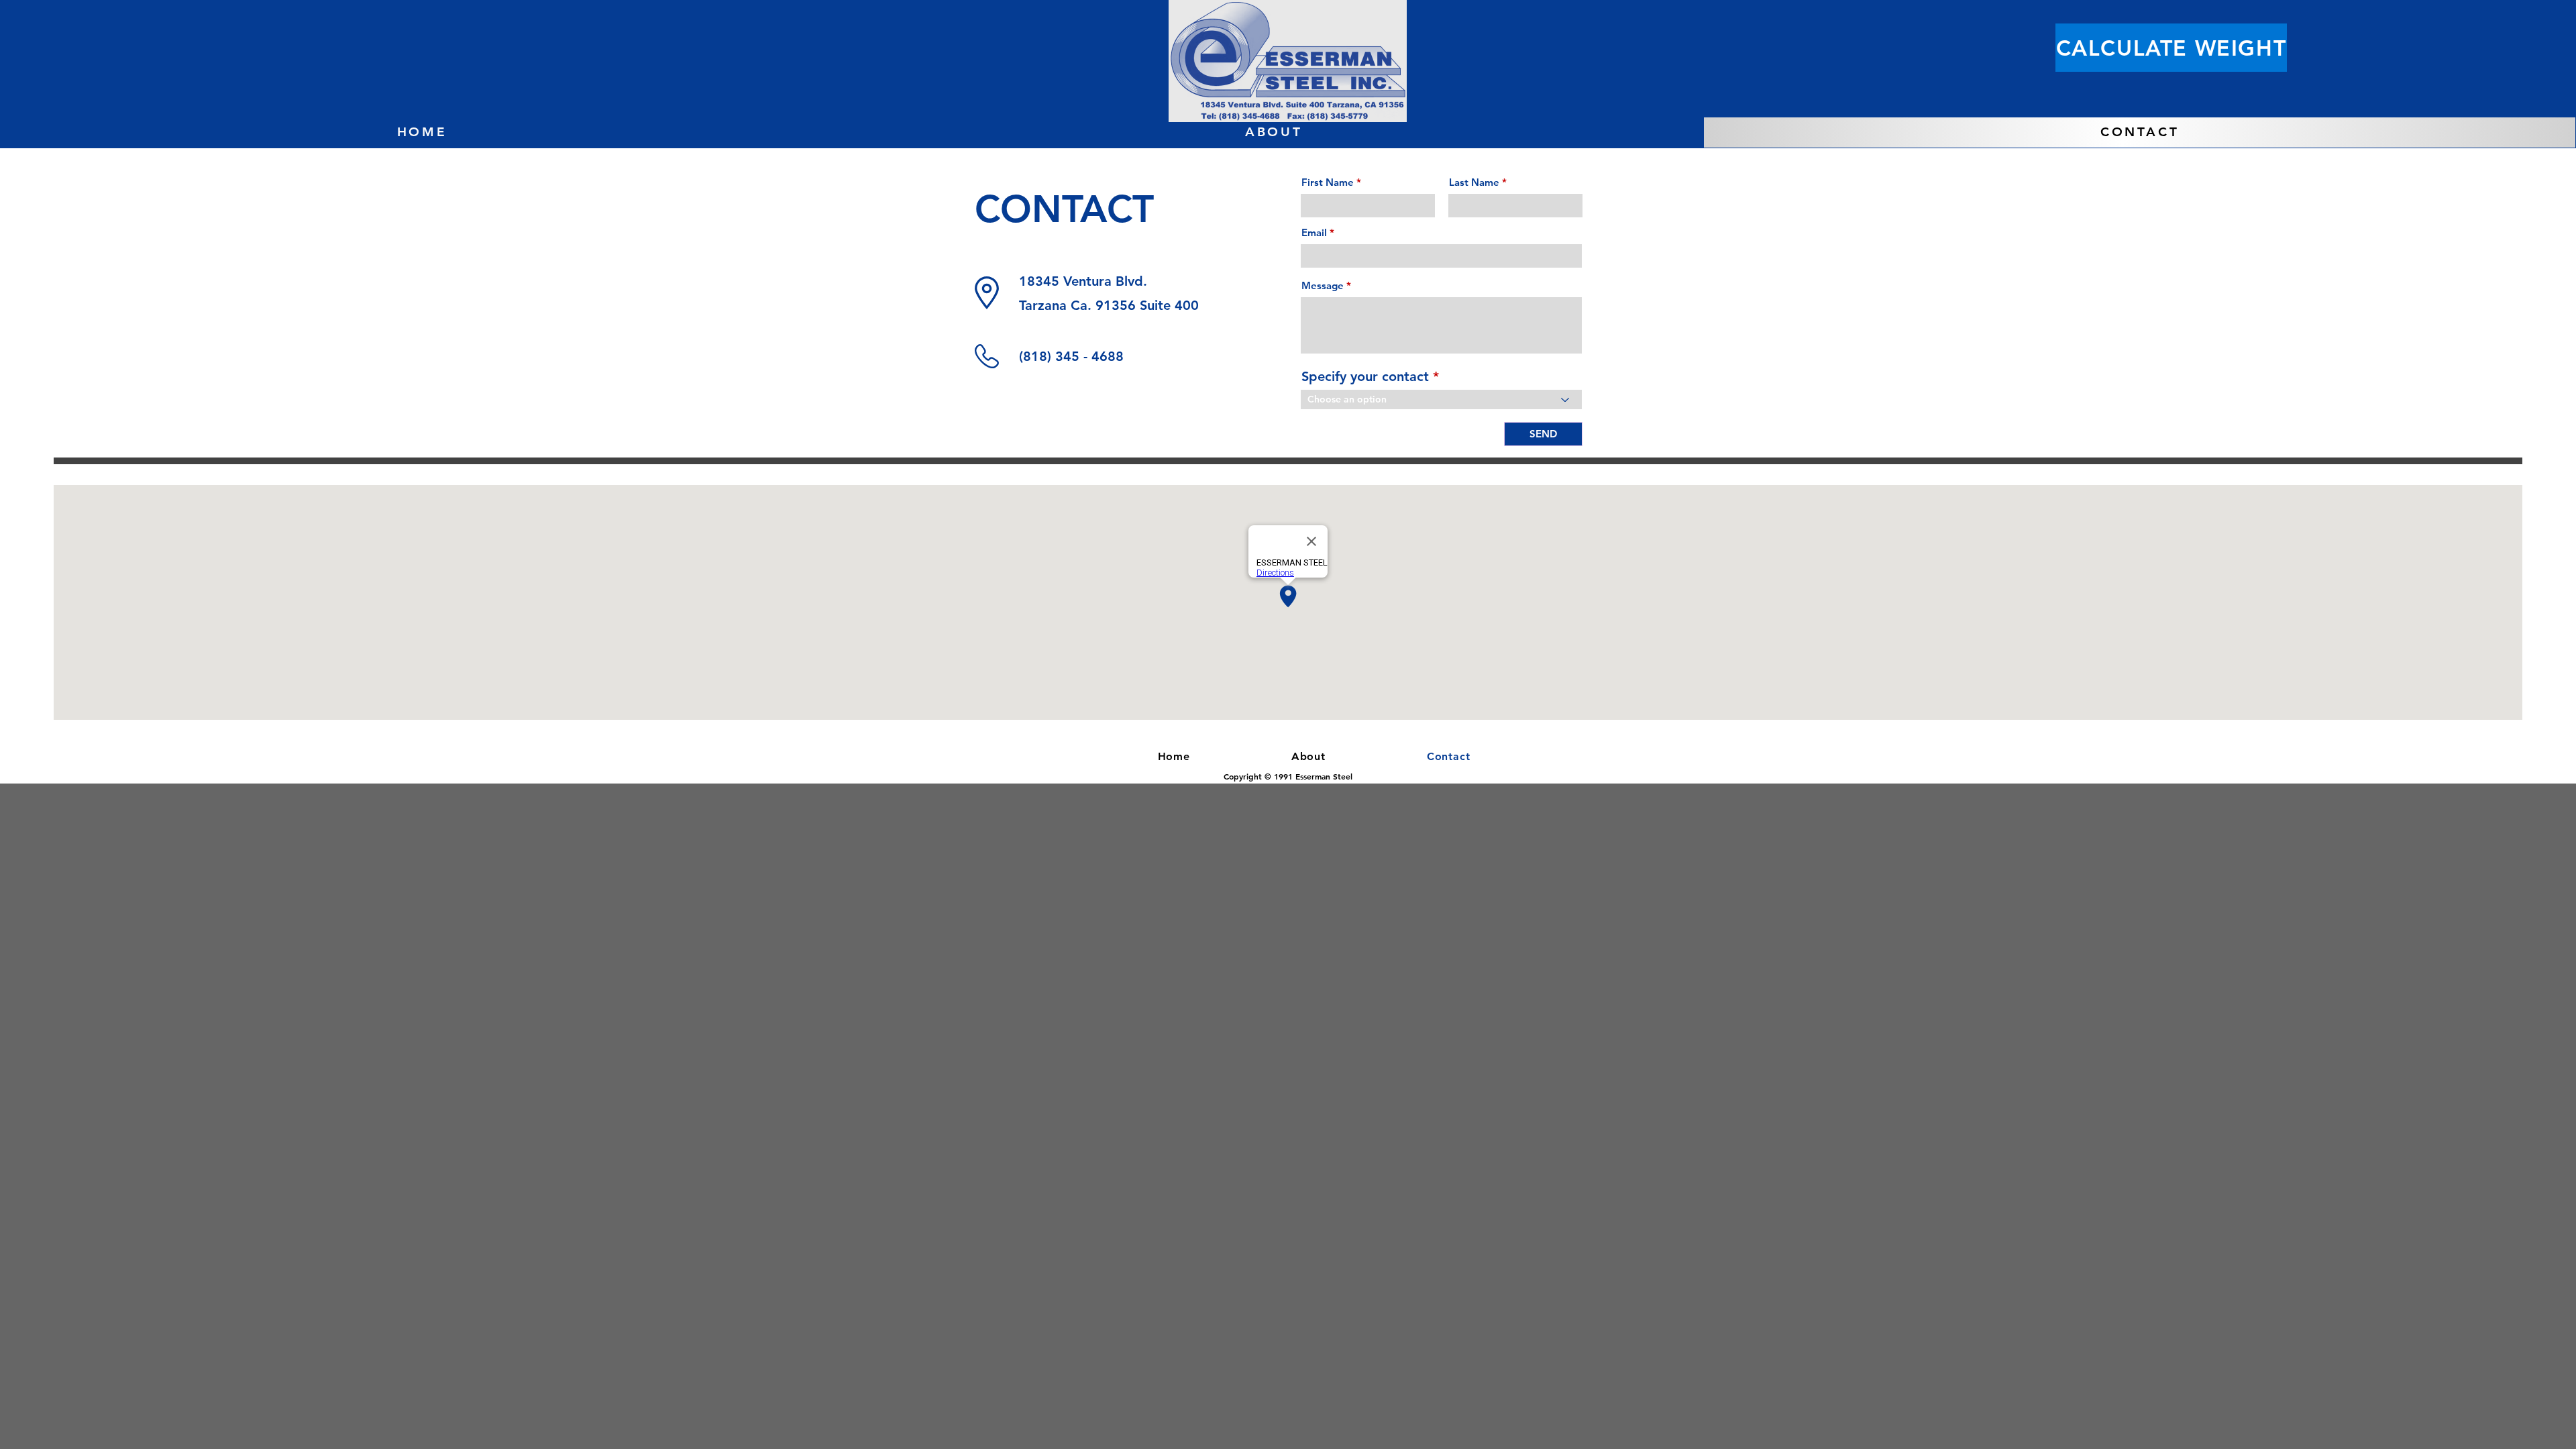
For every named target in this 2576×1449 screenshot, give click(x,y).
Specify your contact (1365, 376)
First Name (1328, 182)
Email (1314, 232)
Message (1323, 285)
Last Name (1474, 182)
